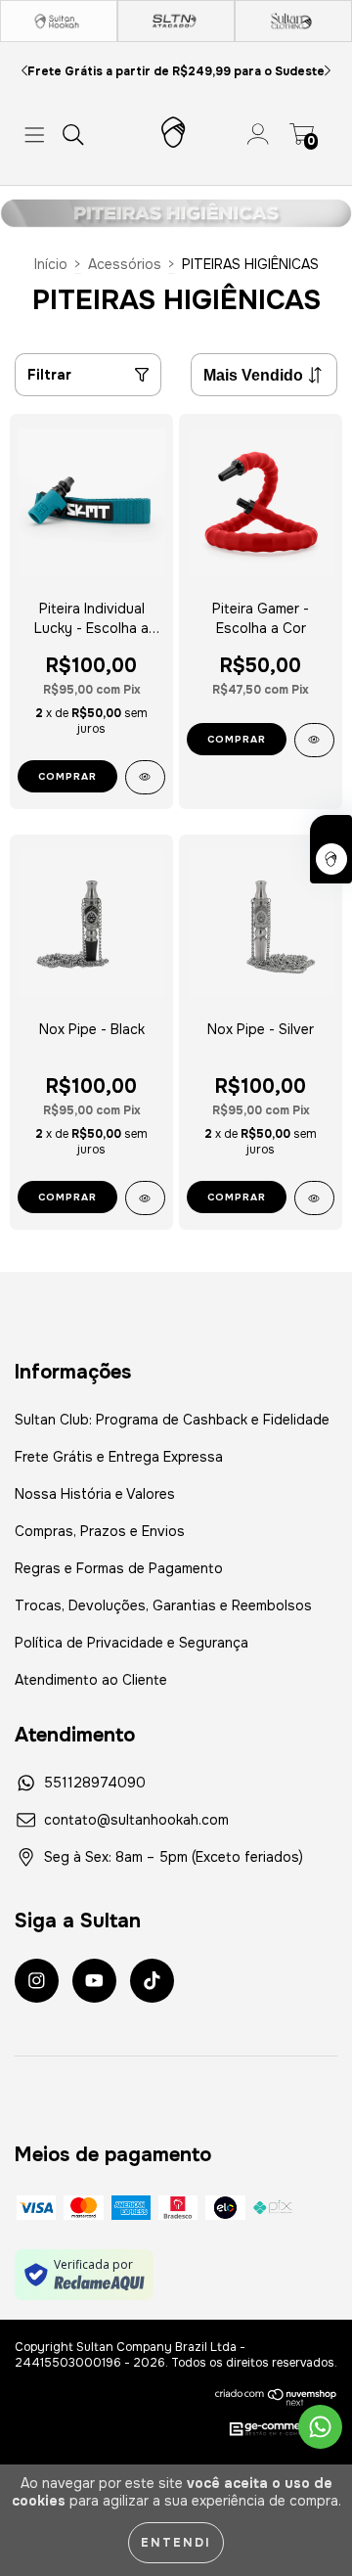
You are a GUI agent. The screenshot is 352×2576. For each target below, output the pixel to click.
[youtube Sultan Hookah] (94, 1981)
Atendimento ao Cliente (91, 1680)
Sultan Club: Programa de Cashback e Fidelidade (172, 1420)
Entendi (176, 2543)
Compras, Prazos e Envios (100, 1531)
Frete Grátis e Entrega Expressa (119, 1457)
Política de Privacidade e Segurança (132, 1643)
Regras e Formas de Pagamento (119, 1568)
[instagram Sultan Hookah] (37, 1981)
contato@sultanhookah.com (136, 1820)
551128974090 (95, 1783)
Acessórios (125, 264)
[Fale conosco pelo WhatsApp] (320, 2427)
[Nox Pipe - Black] (145, 1198)
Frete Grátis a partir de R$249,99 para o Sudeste (176, 71)
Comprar (67, 776)
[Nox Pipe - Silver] (314, 1198)
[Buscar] (73, 135)
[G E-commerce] (273, 2430)
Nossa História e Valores (95, 1494)
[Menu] (35, 135)
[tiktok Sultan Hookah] (152, 1981)
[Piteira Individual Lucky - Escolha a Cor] (145, 777)
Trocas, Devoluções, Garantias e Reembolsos (163, 1605)
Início (51, 264)
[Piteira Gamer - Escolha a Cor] (314, 740)
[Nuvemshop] (276, 2397)
